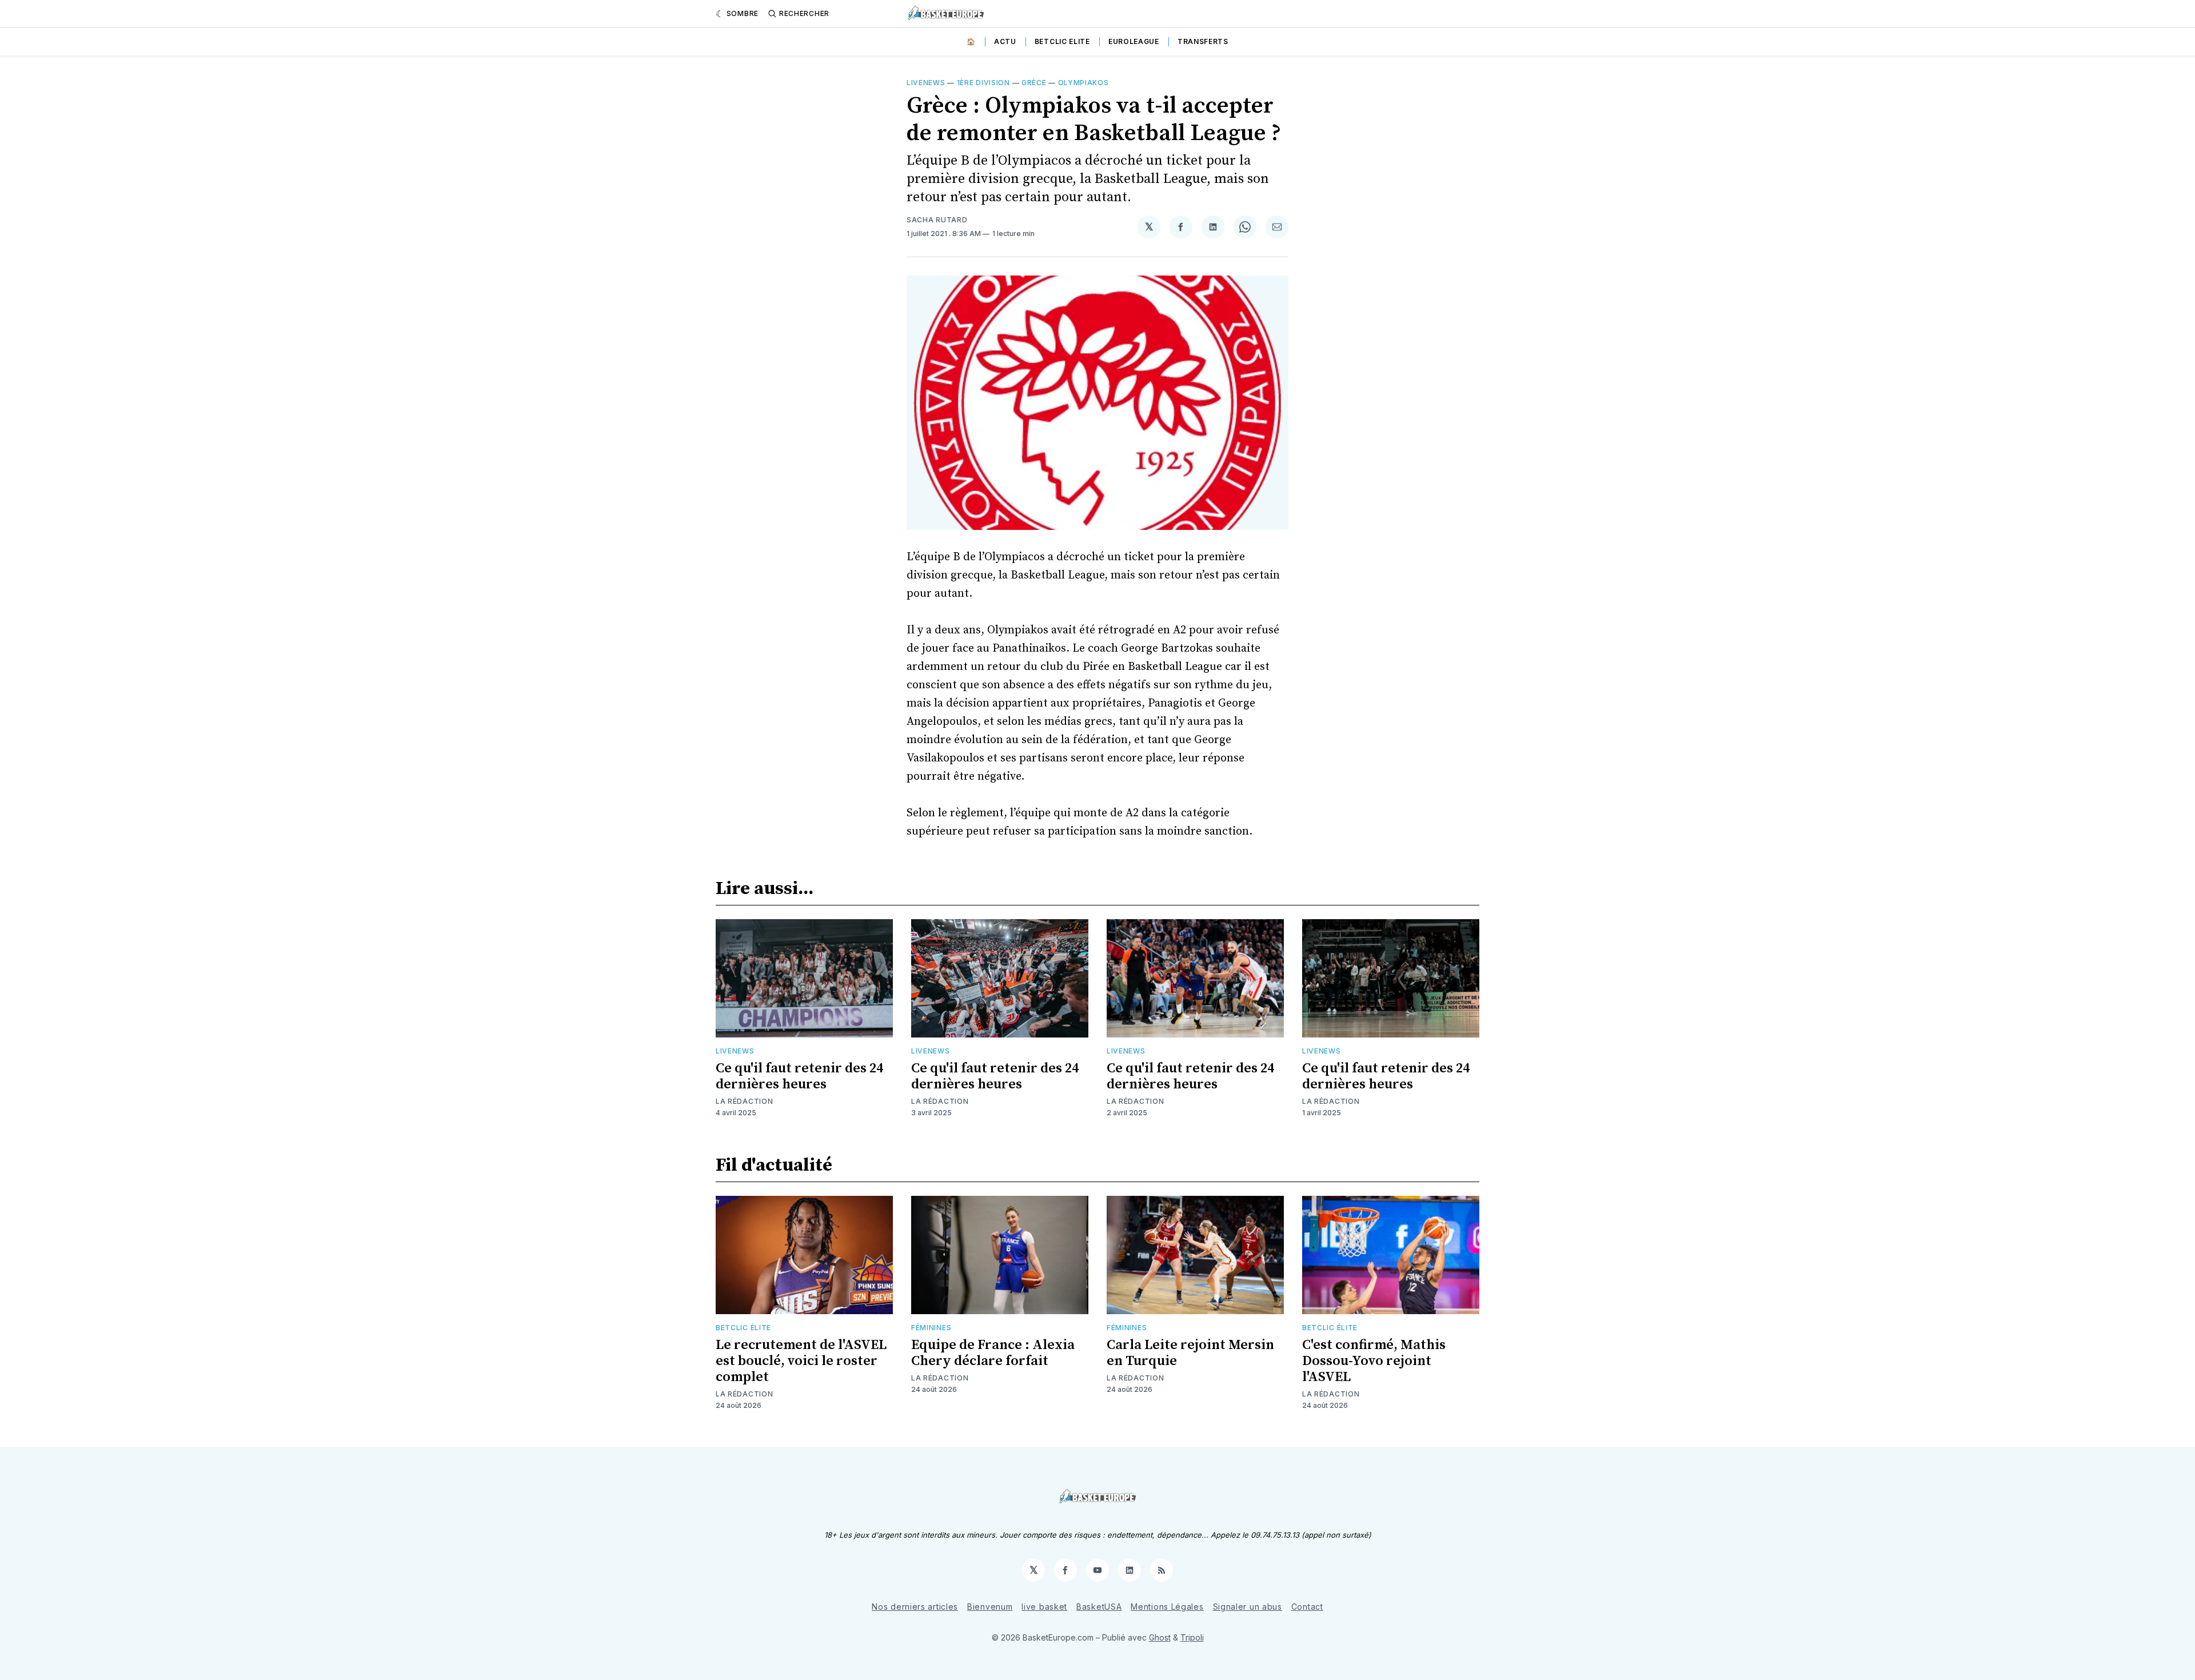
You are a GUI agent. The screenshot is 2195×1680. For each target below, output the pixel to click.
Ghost (1160, 1637)
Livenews (926, 83)
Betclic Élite (743, 1328)
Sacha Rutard (937, 220)
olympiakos (1083, 83)
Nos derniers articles (915, 1607)
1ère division (983, 83)
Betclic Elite (1062, 41)
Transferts (1203, 41)
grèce (1034, 83)
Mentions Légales (1167, 1607)
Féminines (931, 1328)
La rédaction (744, 1101)
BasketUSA (1099, 1607)
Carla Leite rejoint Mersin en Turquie (1190, 1353)
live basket (1044, 1607)
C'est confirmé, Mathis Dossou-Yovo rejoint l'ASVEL (1374, 1361)
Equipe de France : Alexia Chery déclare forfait (993, 1353)
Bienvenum (990, 1607)
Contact (1307, 1607)
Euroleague (1134, 41)
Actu (1005, 41)
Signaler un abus (1248, 1607)
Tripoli (1192, 1637)
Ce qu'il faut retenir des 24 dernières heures (799, 1076)
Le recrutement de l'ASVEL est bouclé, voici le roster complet (801, 1361)
